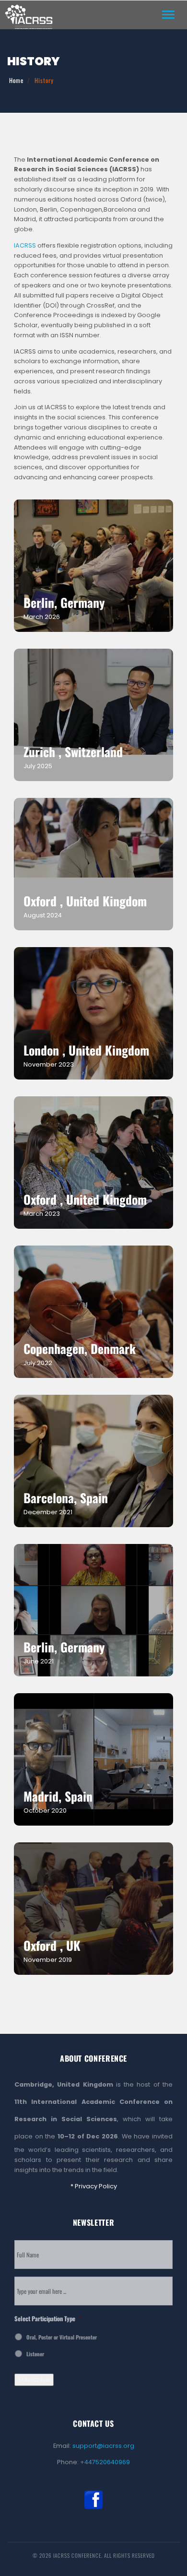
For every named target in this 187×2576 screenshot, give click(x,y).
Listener (35, 2354)
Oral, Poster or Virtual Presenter (62, 2337)
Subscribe (34, 2380)
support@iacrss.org (103, 2446)
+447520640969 (105, 2462)
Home (16, 80)
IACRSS (25, 245)
